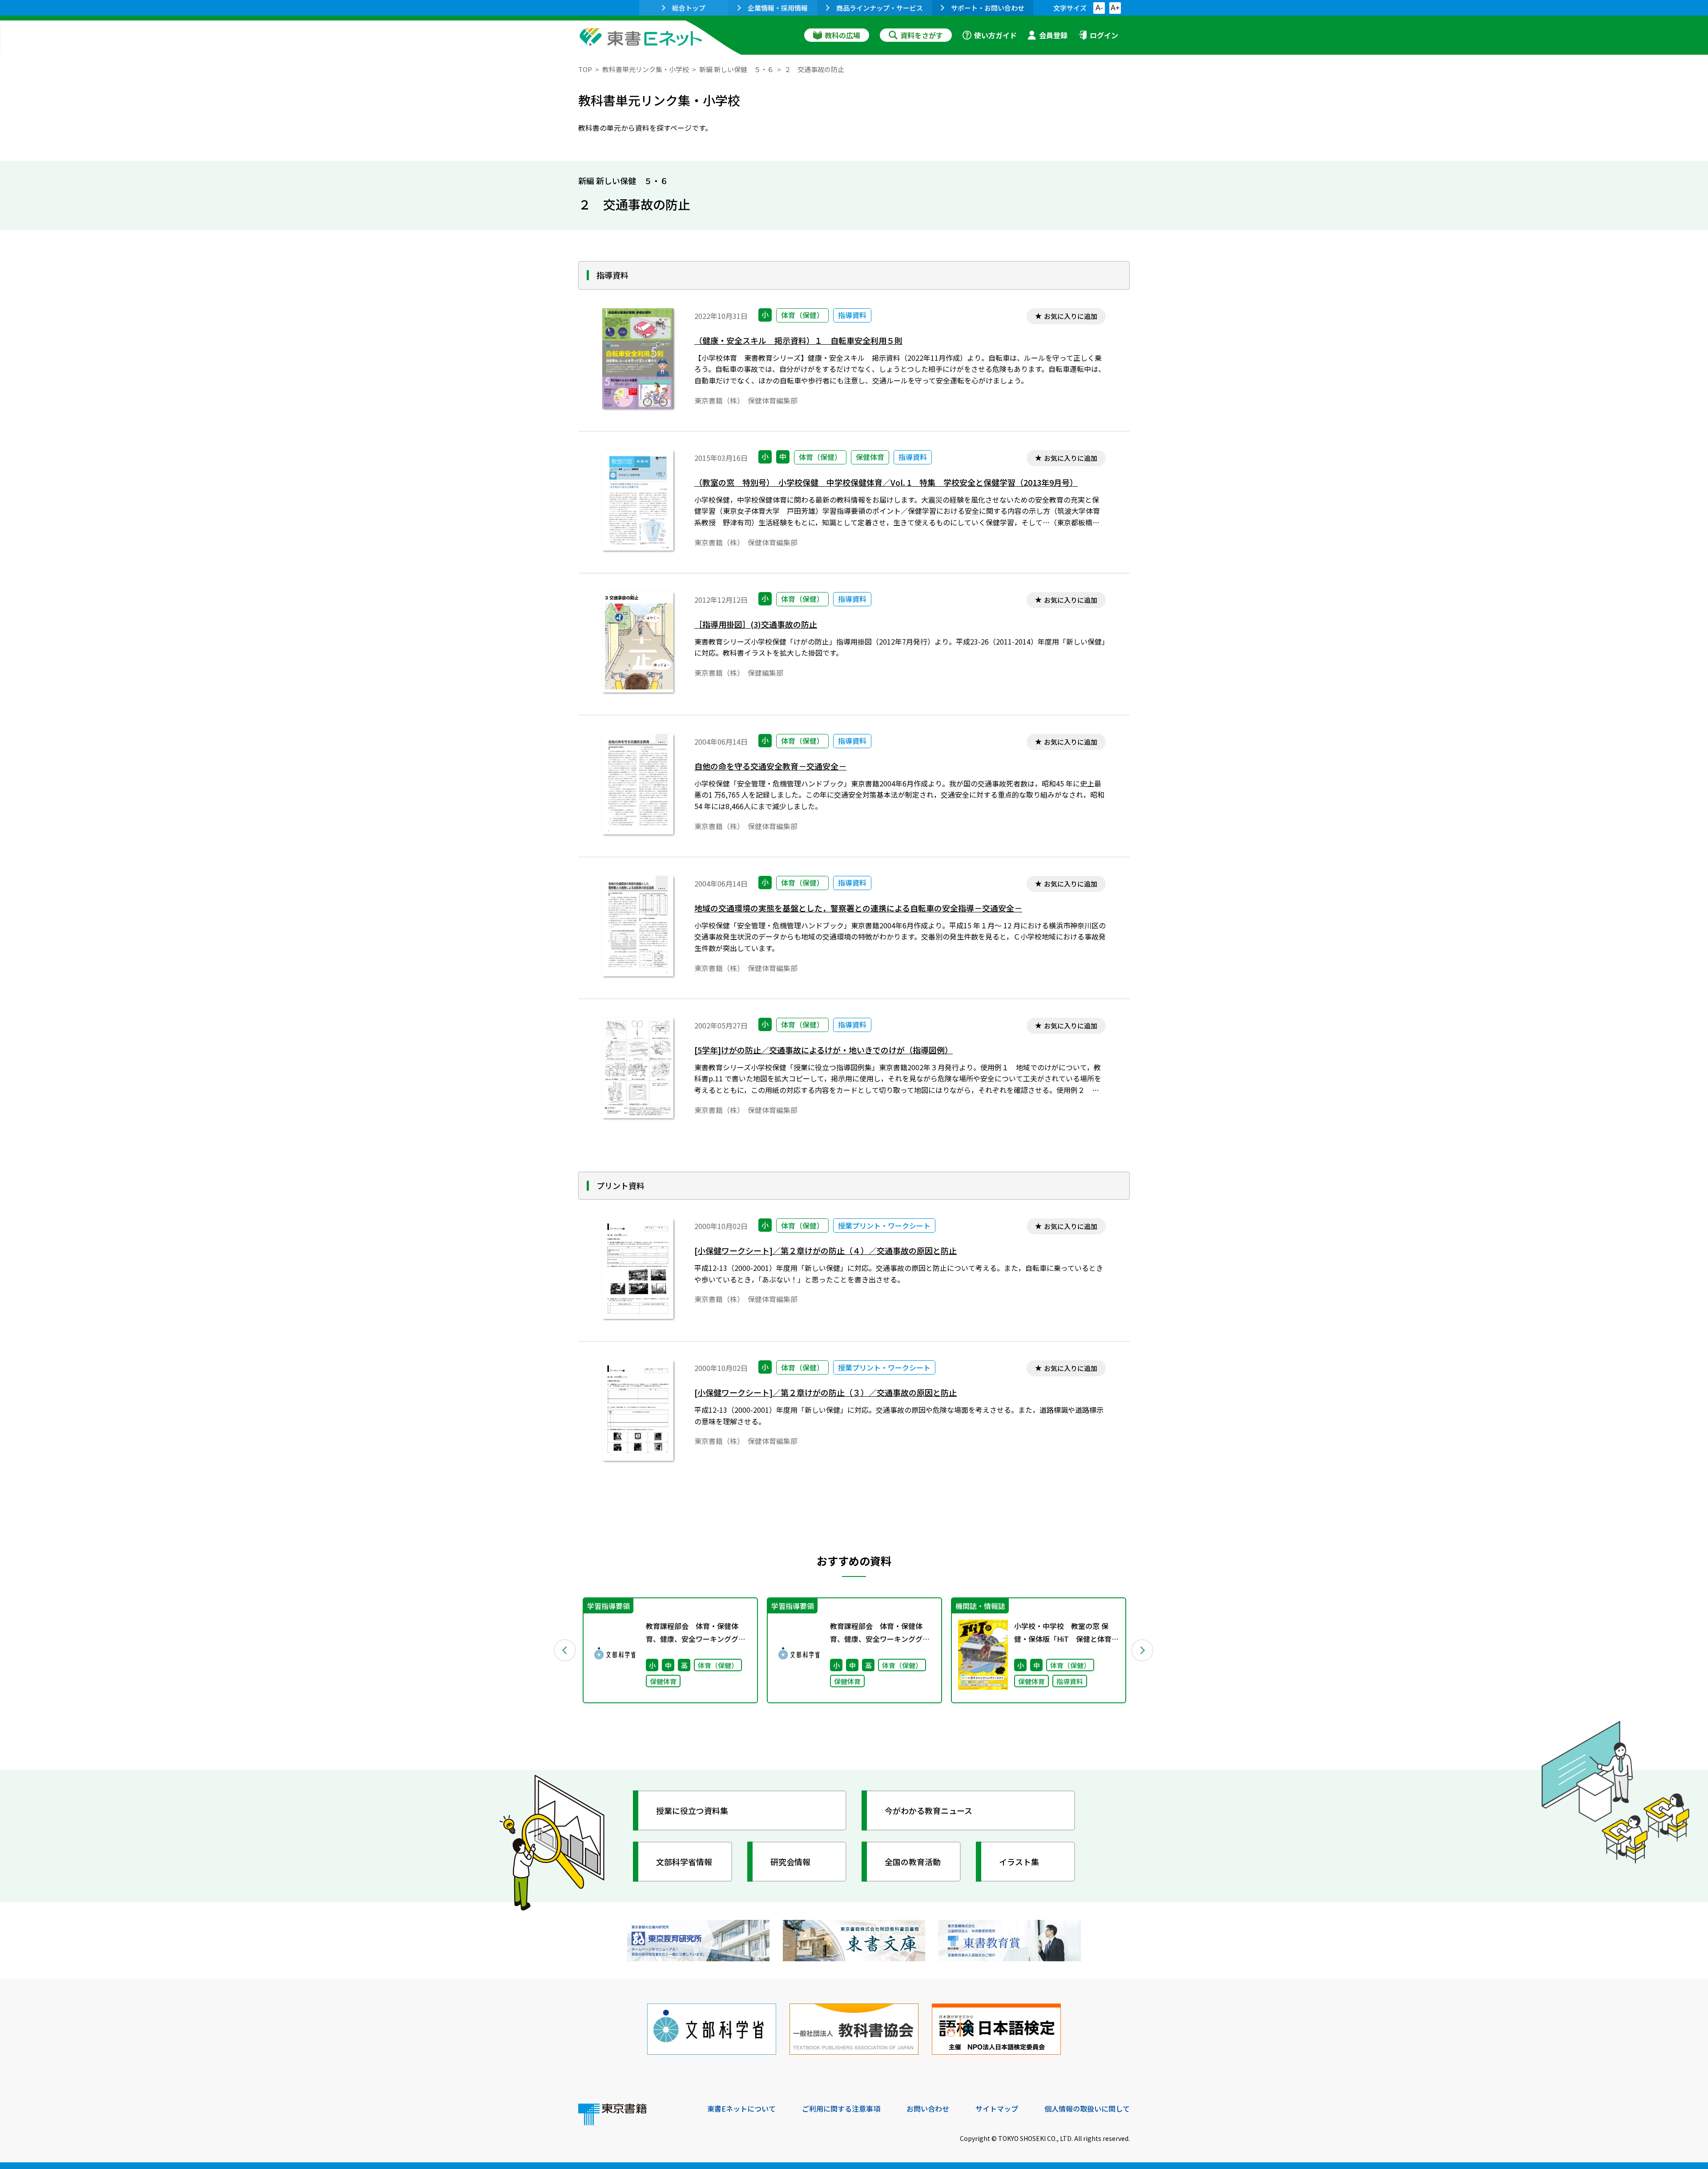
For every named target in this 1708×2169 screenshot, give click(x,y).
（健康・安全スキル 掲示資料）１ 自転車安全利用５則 (798, 341)
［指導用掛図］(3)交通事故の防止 (756, 624)
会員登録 (1053, 35)
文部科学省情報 (684, 1862)
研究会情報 (790, 1862)
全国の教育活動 (913, 1862)
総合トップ (689, 8)
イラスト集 (1019, 1862)
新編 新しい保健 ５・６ (737, 69)
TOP (585, 69)
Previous (565, 1650)
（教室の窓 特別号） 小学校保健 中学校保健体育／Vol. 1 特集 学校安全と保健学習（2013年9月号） (886, 482)
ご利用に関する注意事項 (841, 2109)
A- (1099, 8)
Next (1143, 1650)
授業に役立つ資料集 (692, 1810)
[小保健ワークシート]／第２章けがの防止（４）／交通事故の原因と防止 (826, 1251)
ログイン (1104, 35)
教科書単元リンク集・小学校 (646, 69)
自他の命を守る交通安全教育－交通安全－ (770, 766)
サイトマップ (997, 2109)
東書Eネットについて (741, 2109)
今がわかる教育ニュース (929, 1810)
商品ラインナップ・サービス (880, 8)
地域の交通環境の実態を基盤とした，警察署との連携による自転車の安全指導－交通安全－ (858, 908)
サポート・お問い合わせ (988, 8)
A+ (1115, 8)
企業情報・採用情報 (778, 8)
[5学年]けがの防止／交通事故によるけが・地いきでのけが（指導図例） (824, 1050)
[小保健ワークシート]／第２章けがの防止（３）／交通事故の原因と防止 (826, 1393)
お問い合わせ (928, 2109)
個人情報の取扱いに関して (1087, 2109)
